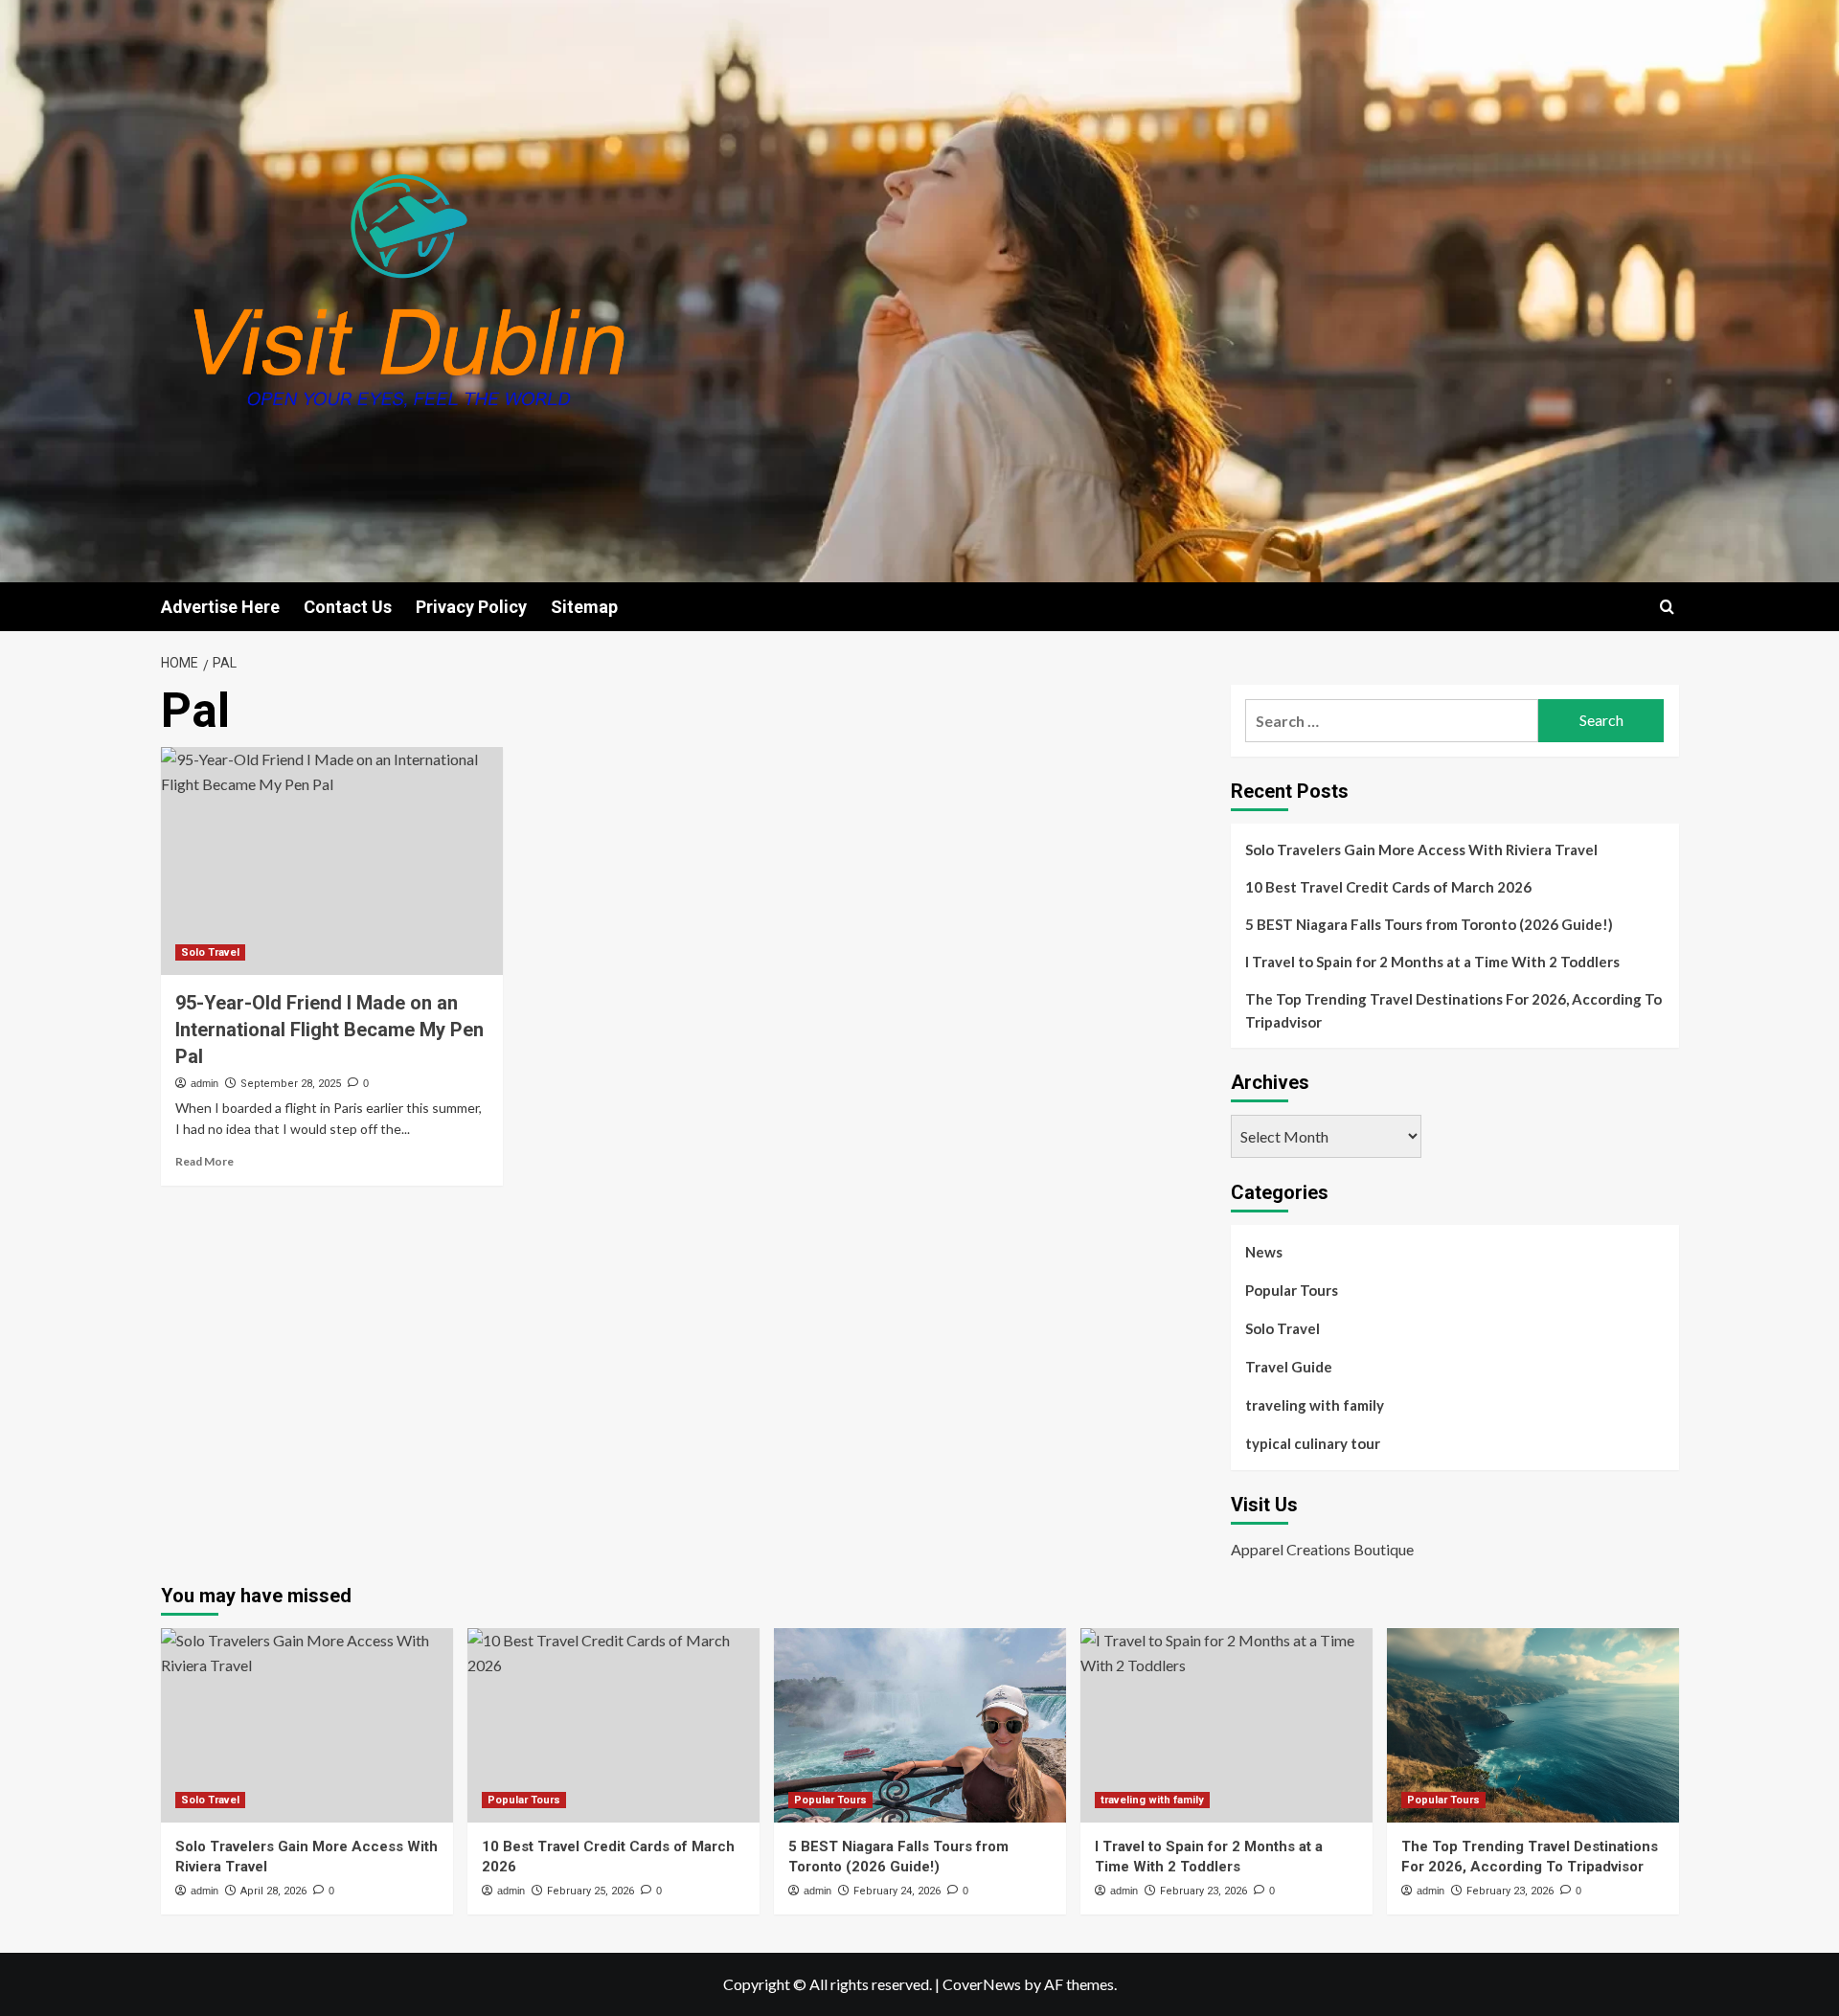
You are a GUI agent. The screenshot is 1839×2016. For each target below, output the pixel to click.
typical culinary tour (1313, 1443)
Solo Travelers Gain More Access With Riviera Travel (1421, 849)
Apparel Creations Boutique (1322, 1549)
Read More (204, 1161)
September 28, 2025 (291, 1084)
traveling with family (1315, 1405)
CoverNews (982, 1984)
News (1264, 1252)
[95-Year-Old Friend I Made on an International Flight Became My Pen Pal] (332, 861)
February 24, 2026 (897, 1891)
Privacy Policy (471, 607)
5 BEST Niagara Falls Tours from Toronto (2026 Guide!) (1429, 924)
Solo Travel (210, 952)
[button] (1667, 607)
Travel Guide (1289, 1367)
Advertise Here (220, 607)
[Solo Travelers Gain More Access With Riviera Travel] (307, 1725)
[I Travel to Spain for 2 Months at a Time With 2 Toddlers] (1226, 1725)
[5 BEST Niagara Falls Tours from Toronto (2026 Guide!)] (920, 1725)
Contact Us (348, 607)
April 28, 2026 (273, 1891)
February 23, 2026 (1203, 1891)
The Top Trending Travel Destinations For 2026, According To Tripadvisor (1453, 1010)
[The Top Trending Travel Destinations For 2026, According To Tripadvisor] (1533, 1725)
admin (204, 1083)
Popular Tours (1292, 1290)
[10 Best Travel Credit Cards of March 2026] (613, 1725)
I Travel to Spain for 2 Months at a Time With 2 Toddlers (1432, 962)
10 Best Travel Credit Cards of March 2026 (1388, 887)
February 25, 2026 (590, 1891)
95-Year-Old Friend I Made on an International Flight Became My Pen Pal (329, 1030)
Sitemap (584, 607)
